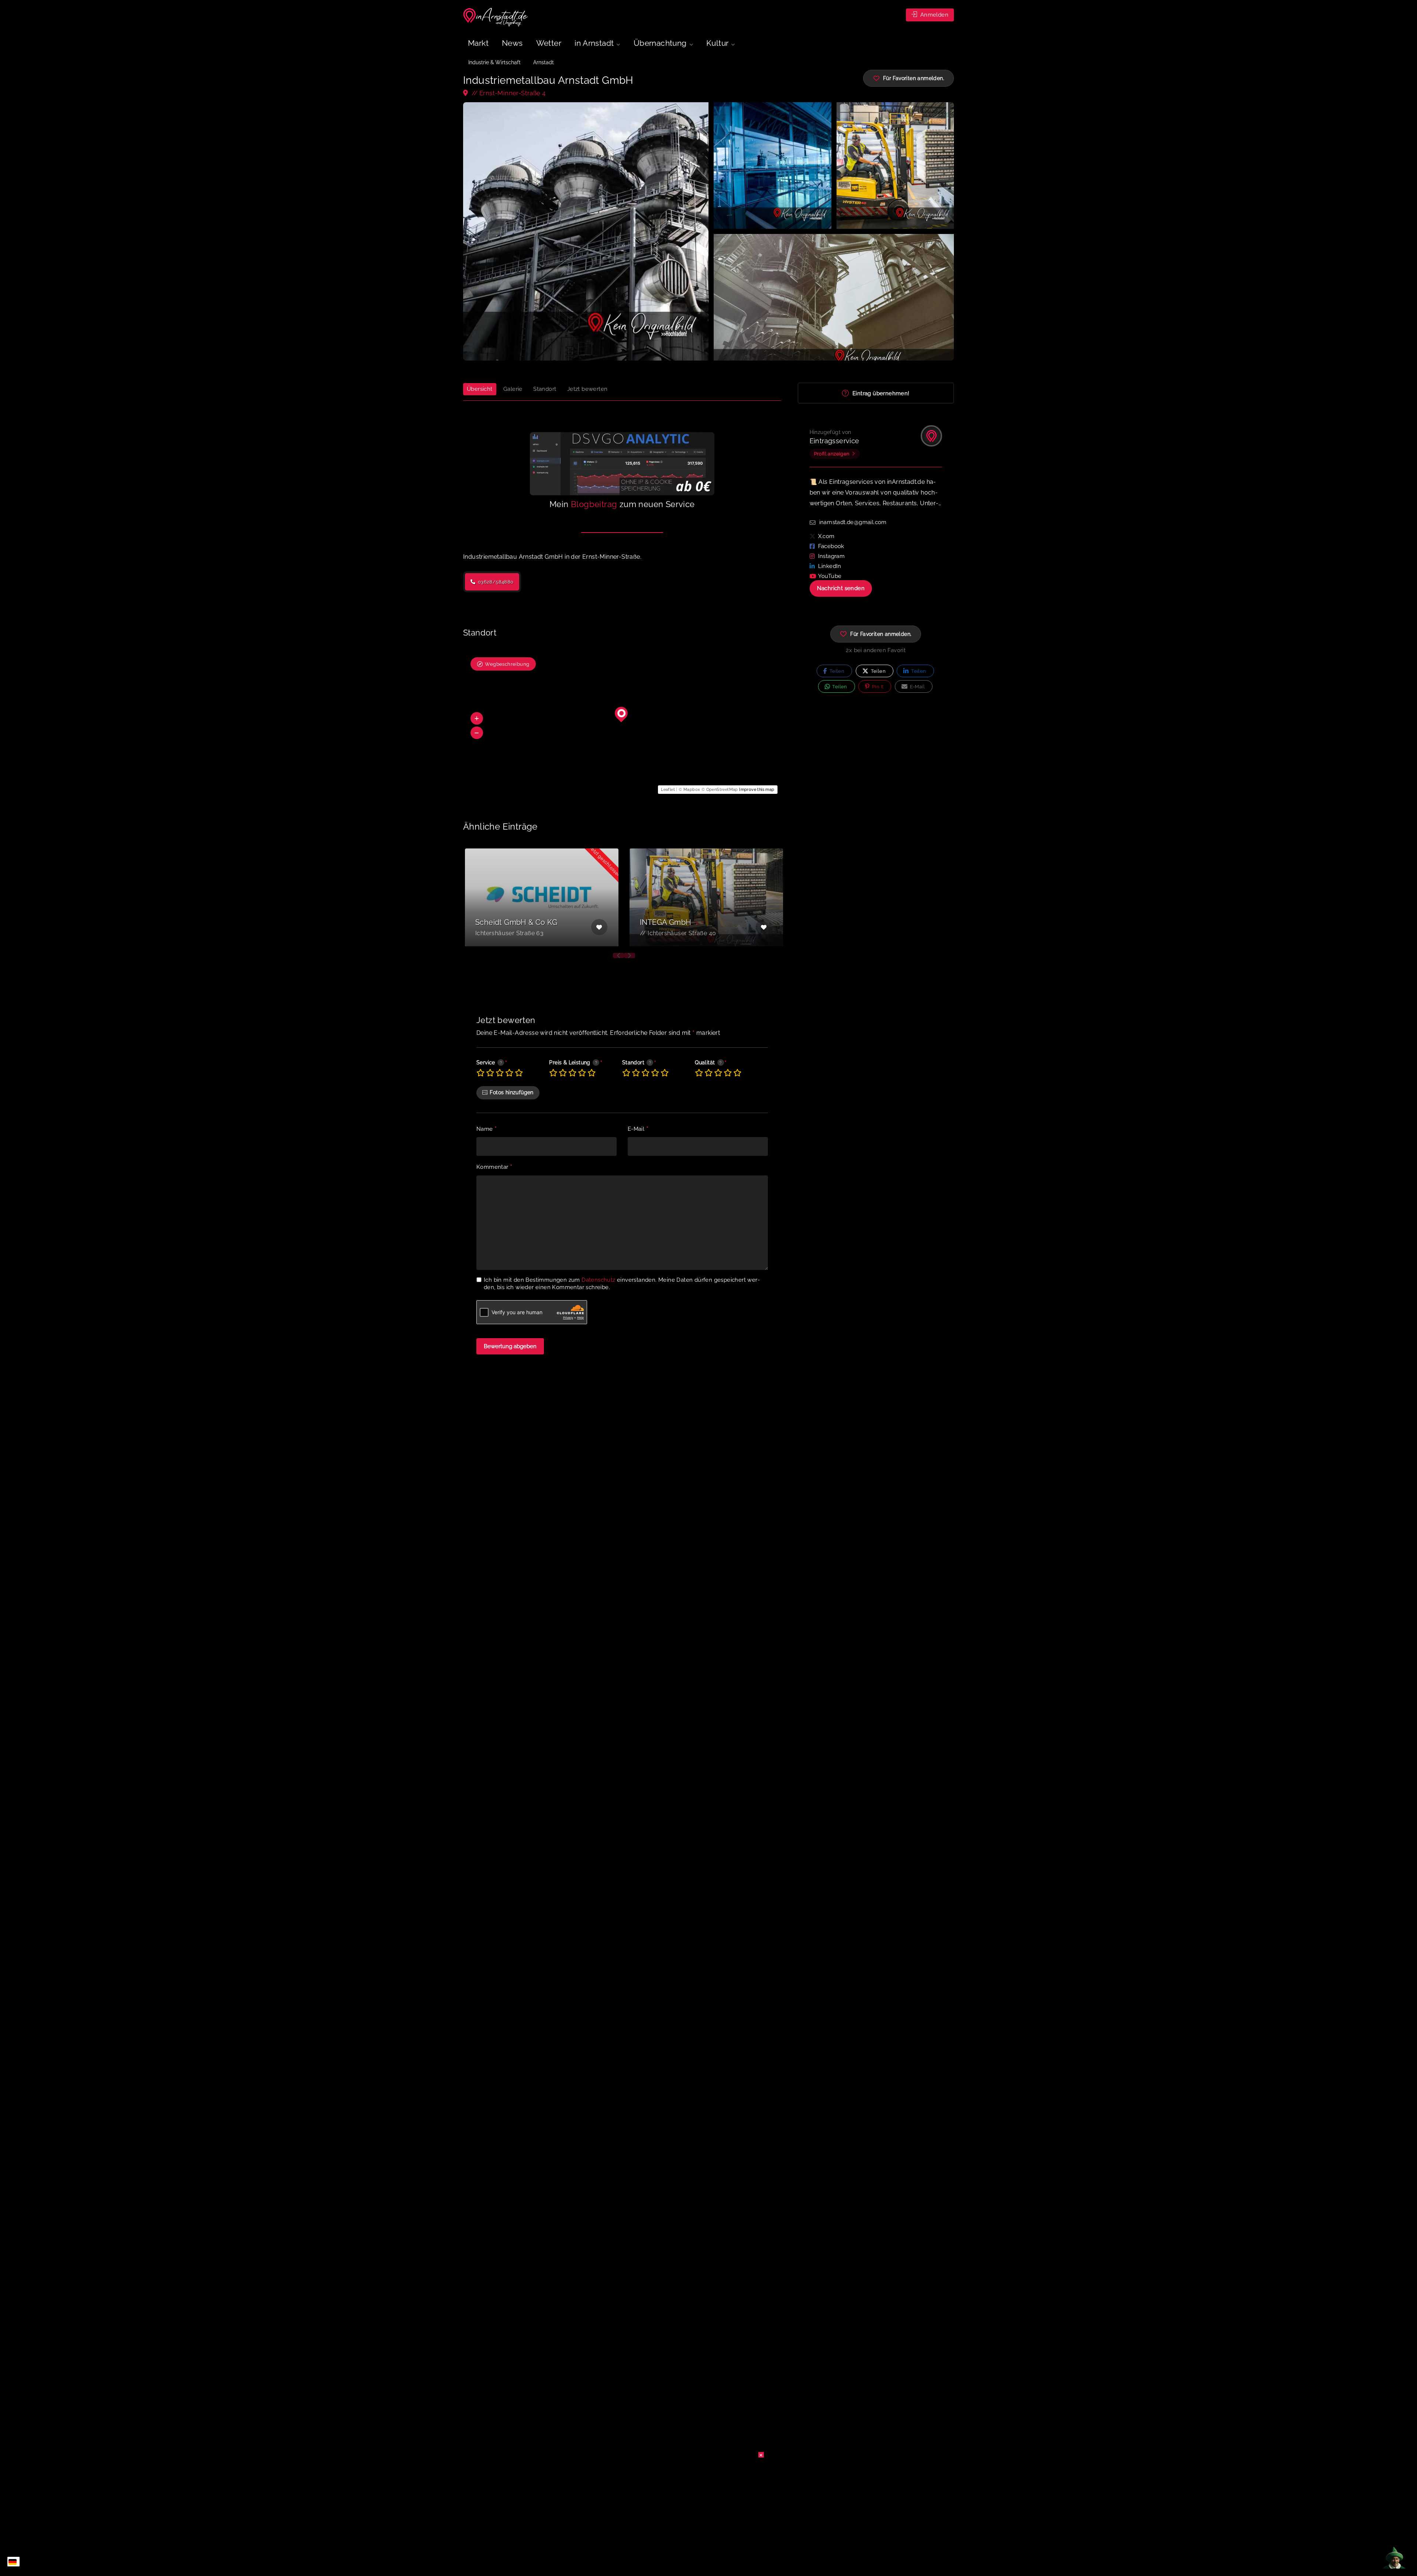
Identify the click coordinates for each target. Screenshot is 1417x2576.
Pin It (877, 687)
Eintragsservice (835, 441)
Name (487, 1129)
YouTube (830, 576)
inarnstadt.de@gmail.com (853, 522)
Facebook (831, 546)
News (512, 43)
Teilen (836, 671)
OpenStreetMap (722, 790)
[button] (477, 719)
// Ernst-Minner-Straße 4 (508, 93)
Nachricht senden (841, 588)
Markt (478, 43)
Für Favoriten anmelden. (881, 634)
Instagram (832, 556)
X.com (826, 536)
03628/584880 (495, 582)
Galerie (513, 389)
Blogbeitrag (594, 504)
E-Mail (638, 1129)
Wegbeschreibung (507, 664)
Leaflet (668, 790)
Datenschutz (598, 1280)
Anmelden (933, 15)
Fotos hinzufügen (511, 1092)
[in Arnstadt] (496, 17)
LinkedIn (830, 566)
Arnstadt (544, 62)
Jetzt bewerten (587, 389)
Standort (545, 389)
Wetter (549, 43)
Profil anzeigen (832, 454)
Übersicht (480, 389)
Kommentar (494, 1167)
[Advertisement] (708, 2498)
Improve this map (757, 790)
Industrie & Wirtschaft (494, 62)
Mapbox (692, 790)
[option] (542, 897)
